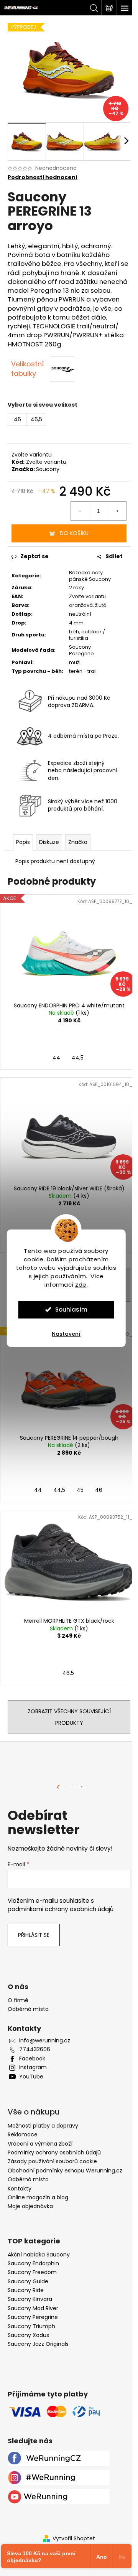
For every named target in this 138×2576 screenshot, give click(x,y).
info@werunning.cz (45, 2041)
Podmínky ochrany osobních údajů (54, 2152)
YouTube (31, 2077)
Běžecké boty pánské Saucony (90, 576)
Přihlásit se (34, 1935)
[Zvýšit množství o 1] (117, 511)
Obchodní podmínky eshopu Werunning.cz (65, 2171)
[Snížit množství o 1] (80, 511)
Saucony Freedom (32, 2272)
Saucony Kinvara (30, 2299)
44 (56, 1058)
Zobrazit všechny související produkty (69, 1717)
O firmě (18, 2000)
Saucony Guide (28, 2282)
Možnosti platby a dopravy (43, 2126)
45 (80, 1490)
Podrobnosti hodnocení (43, 177)
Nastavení (66, 1334)
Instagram (33, 2068)
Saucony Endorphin (33, 2264)
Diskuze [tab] (49, 842)
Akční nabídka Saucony (39, 2255)
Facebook (32, 2059)
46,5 (68, 1673)
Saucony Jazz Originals (38, 2344)
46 (99, 1490)
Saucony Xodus (28, 2335)
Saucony (48, 469)
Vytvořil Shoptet (74, 2539)
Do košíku (74, 533)
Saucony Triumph (31, 2326)
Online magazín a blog (38, 2197)
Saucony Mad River (33, 2308)
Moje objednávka (30, 2206)
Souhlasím (71, 1309)
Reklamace (23, 2134)
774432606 (35, 2049)
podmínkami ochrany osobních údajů (61, 1909)
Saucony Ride (26, 2290)
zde (81, 1285)
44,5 (78, 1058)
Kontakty (20, 2189)
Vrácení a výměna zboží (40, 2144)
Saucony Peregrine (33, 2317)
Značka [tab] (78, 842)
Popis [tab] (23, 842)
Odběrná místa (28, 2009)
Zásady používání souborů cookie (52, 2161)
